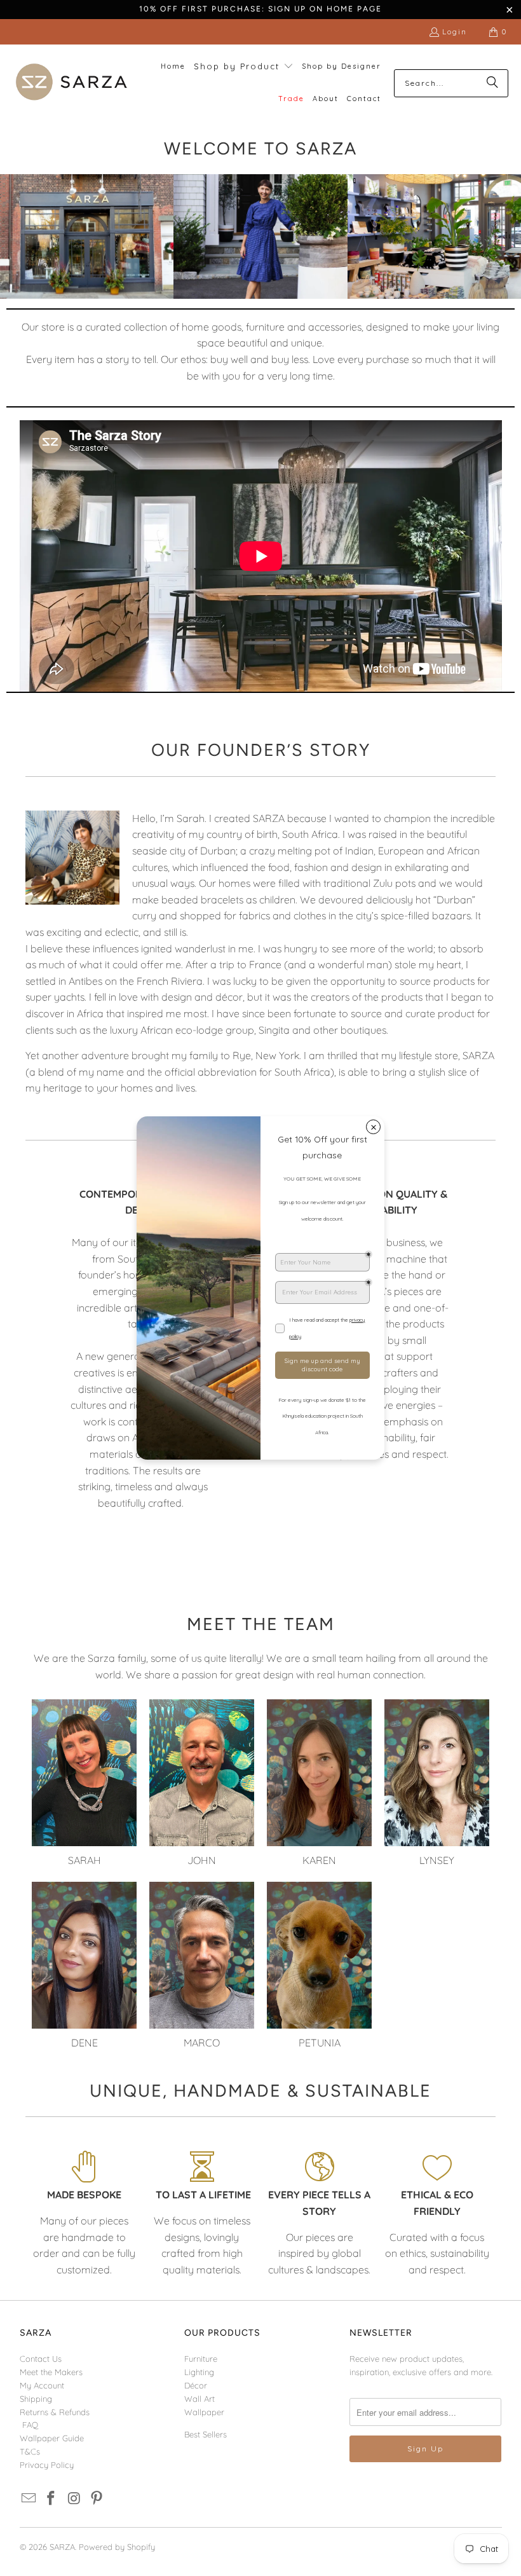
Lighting (199, 2372)
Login (455, 31)
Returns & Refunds (55, 2412)
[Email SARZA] (29, 2499)
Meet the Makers (51, 2372)
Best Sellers (206, 2434)
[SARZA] (71, 83)
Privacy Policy (47, 2465)
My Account (42, 2385)
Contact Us (41, 2359)
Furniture (201, 2359)
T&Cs (30, 2451)
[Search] (492, 83)
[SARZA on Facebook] (51, 2499)
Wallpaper (204, 2412)
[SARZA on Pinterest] (97, 2499)
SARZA (62, 2547)
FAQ (30, 2425)
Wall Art (200, 2399)
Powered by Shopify (117, 2547)
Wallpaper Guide (52, 2438)
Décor (196, 2385)
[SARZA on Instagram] (74, 2499)
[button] (244, 67)
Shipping (36, 2399)
